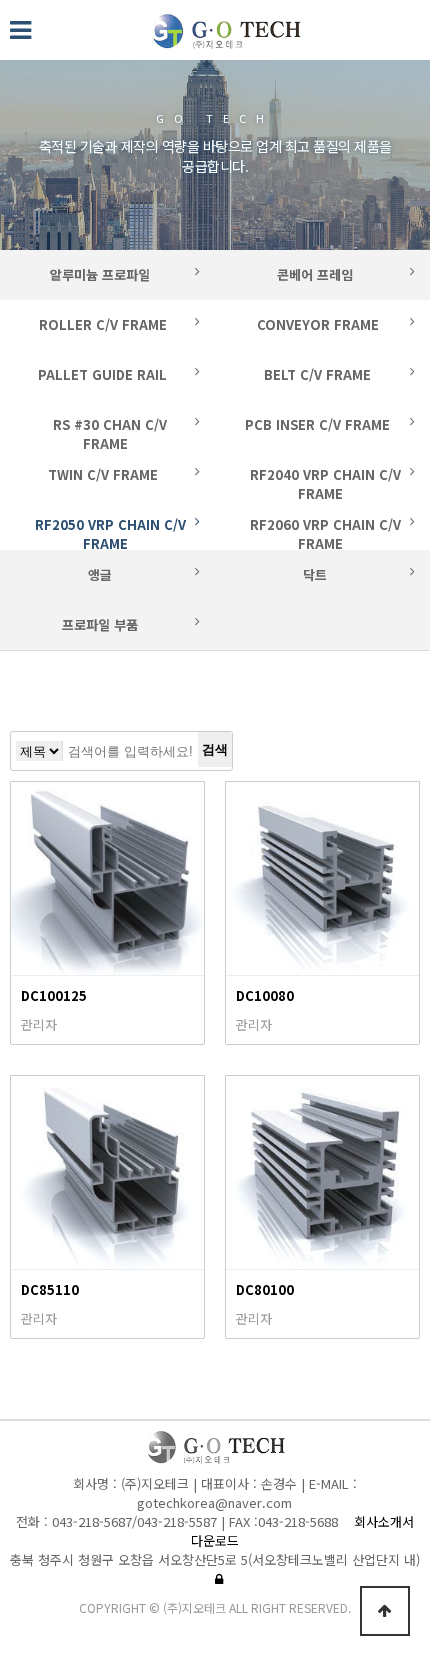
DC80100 (265, 1289)
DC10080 (265, 995)
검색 (215, 749)
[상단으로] (385, 1611)
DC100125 (54, 995)
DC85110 (50, 1289)
